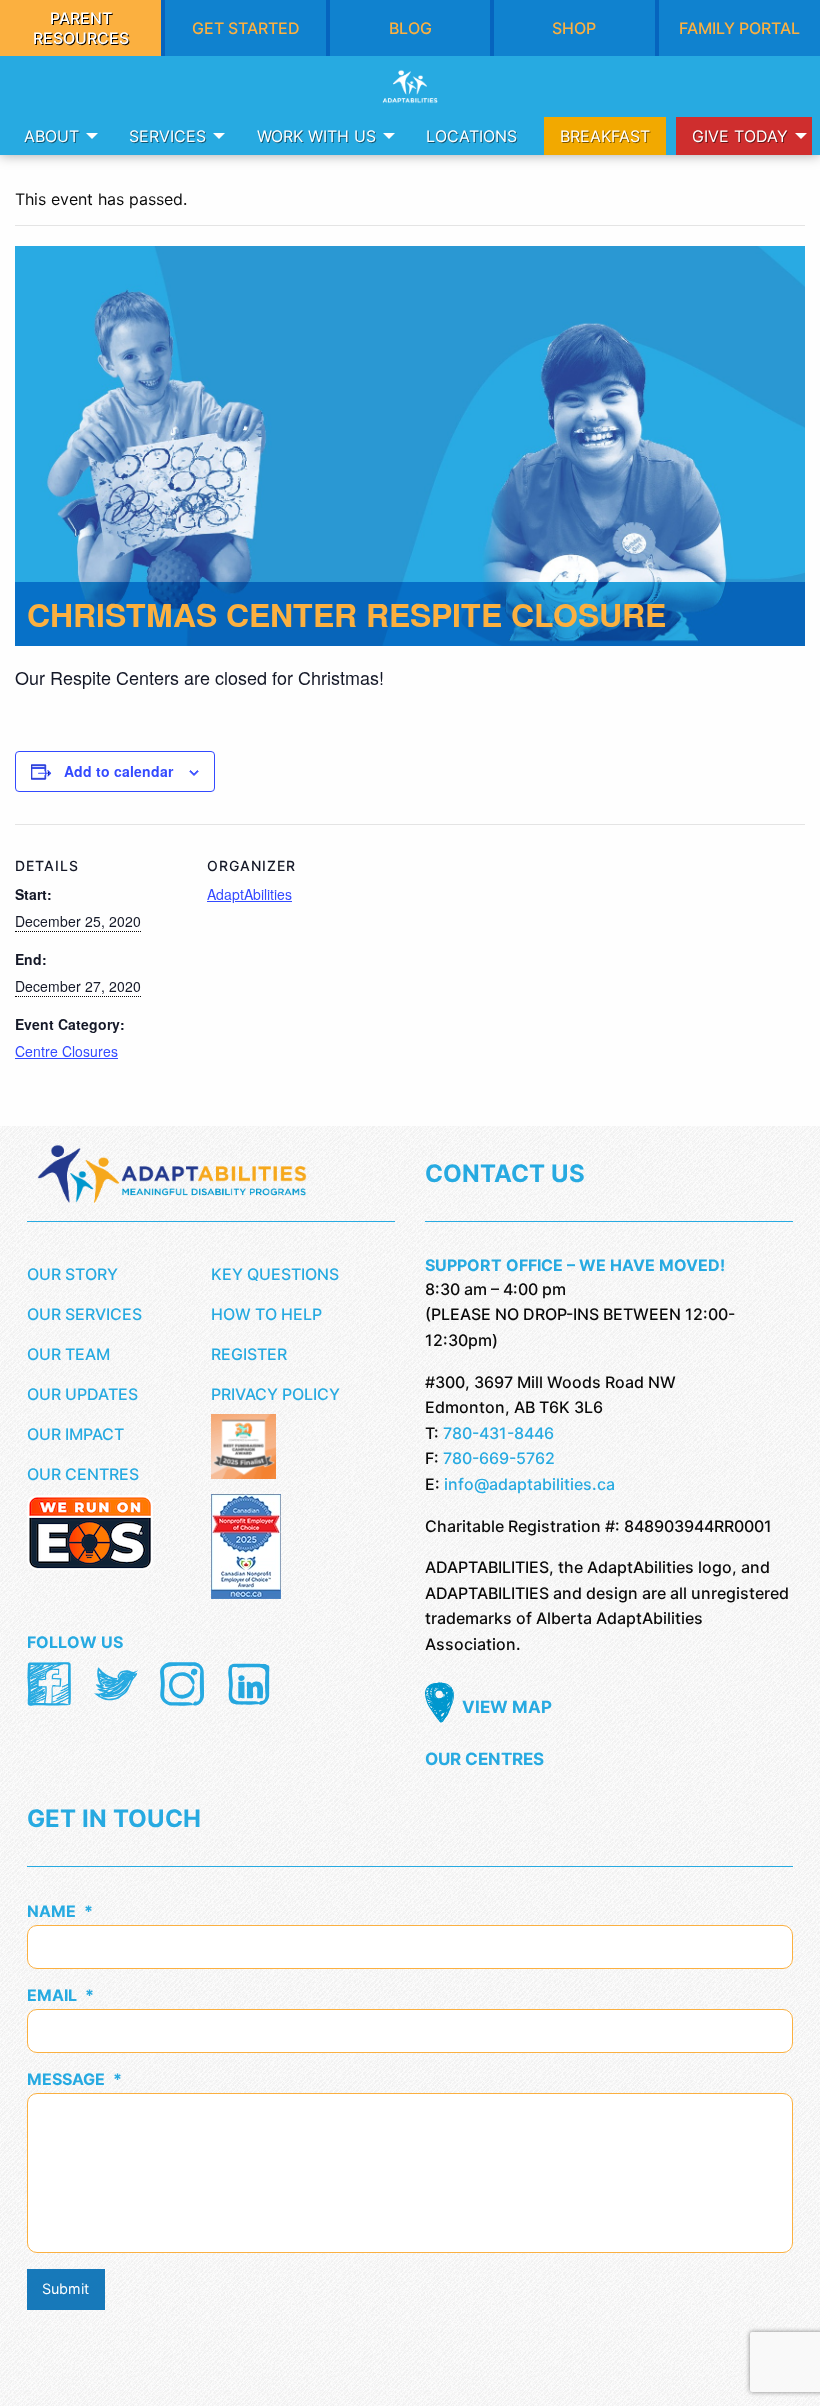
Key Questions (275, 1274)
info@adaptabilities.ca (529, 1484)
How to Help (266, 1314)
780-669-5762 (499, 1458)
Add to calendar (118, 771)
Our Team (68, 1354)
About (51, 136)
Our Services (84, 1314)
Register (249, 1354)
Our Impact (75, 1434)
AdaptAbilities (249, 894)
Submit (65, 2288)
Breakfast (605, 136)
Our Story (72, 1274)
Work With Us (316, 136)
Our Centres (83, 1474)
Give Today (740, 136)
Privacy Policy (275, 1394)
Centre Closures (66, 1051)
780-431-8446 (498, 1433)
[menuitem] (55, 136)
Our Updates (82, 1394)
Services (167, 136)
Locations (471, 136)
